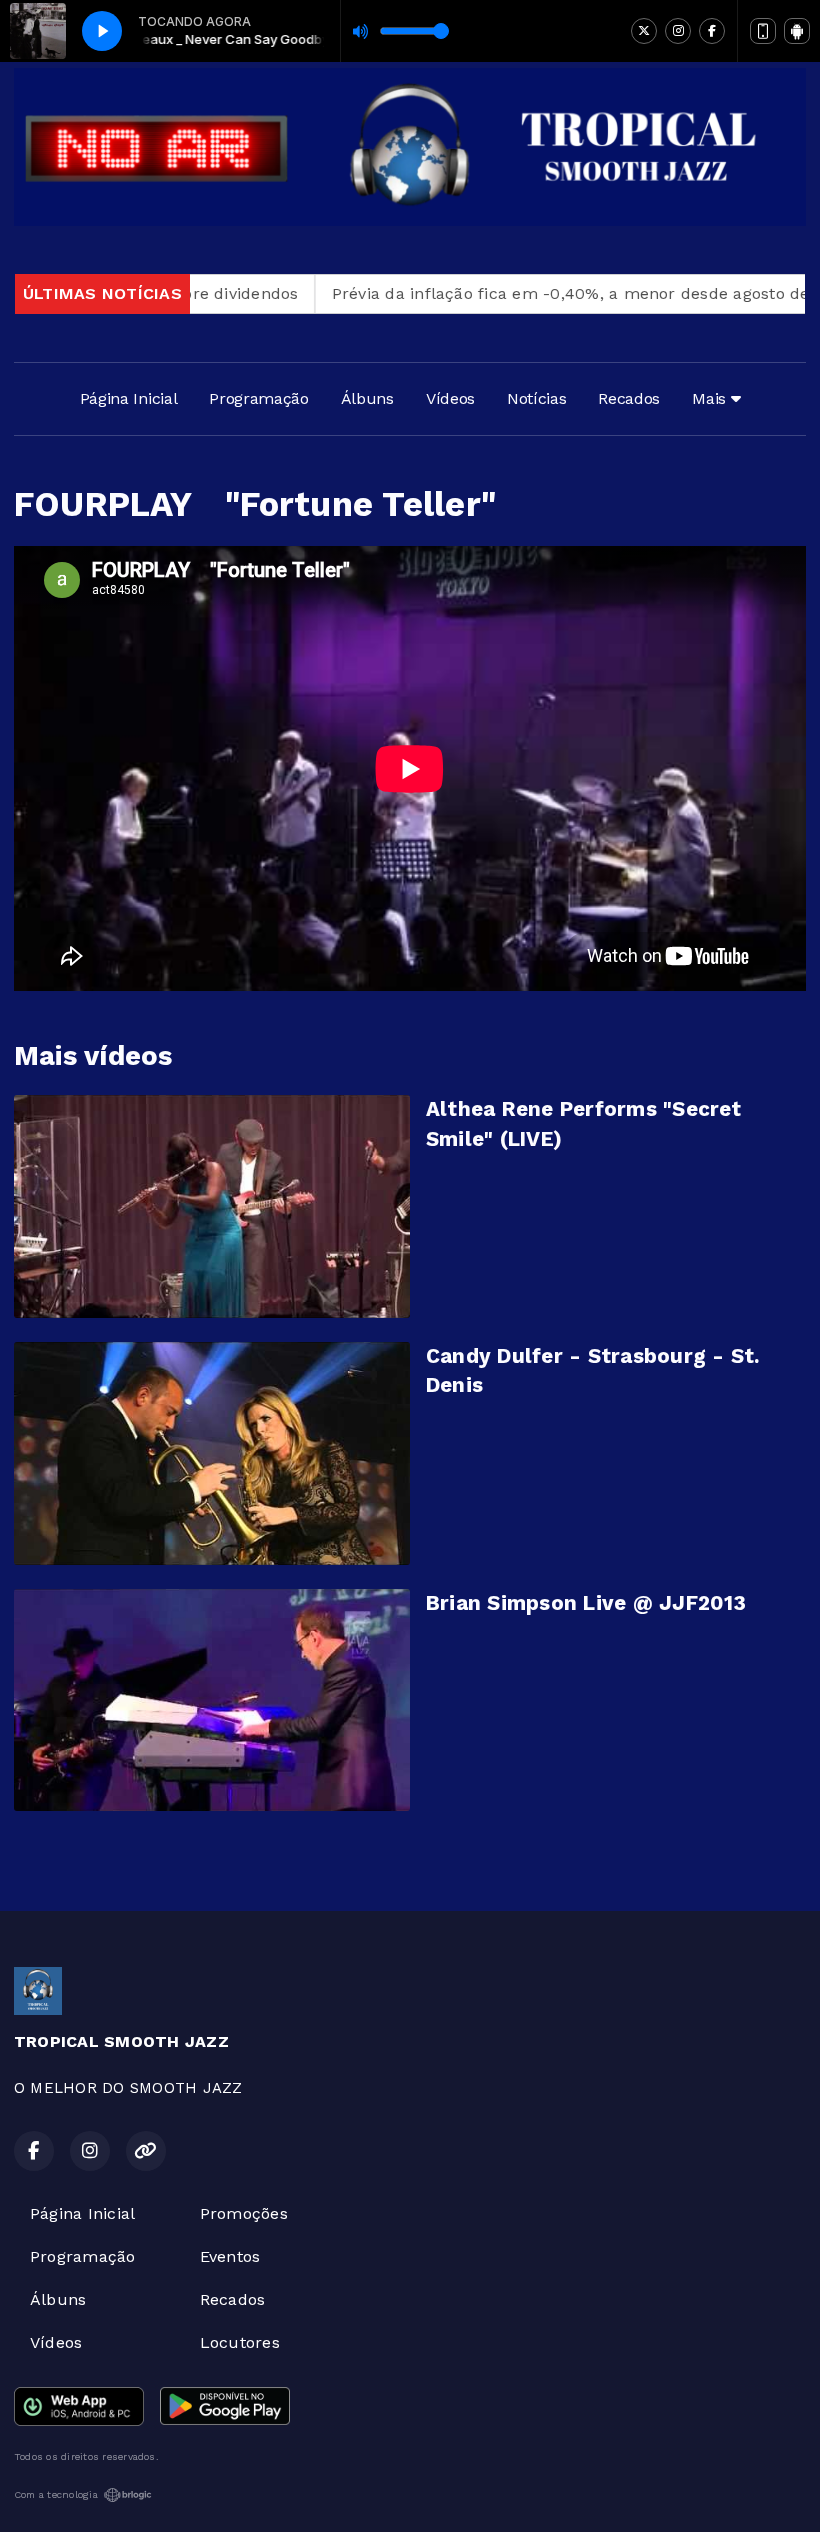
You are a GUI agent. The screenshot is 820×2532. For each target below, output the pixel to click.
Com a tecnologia (56, 2494)
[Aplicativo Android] (797, 31)
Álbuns (367, 398)
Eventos (230, 2256)
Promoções (244, 2213)
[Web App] (763, 31)
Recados (629, 398)
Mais (711, 398)
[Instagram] (678, 31)
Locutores (240, 2342)
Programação (258, 398)
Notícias (536, 398)
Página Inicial (129, 398)
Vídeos (450, 398)
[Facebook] (712, 31)
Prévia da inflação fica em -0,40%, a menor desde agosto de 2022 (539, 293)
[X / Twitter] (644, 31)
